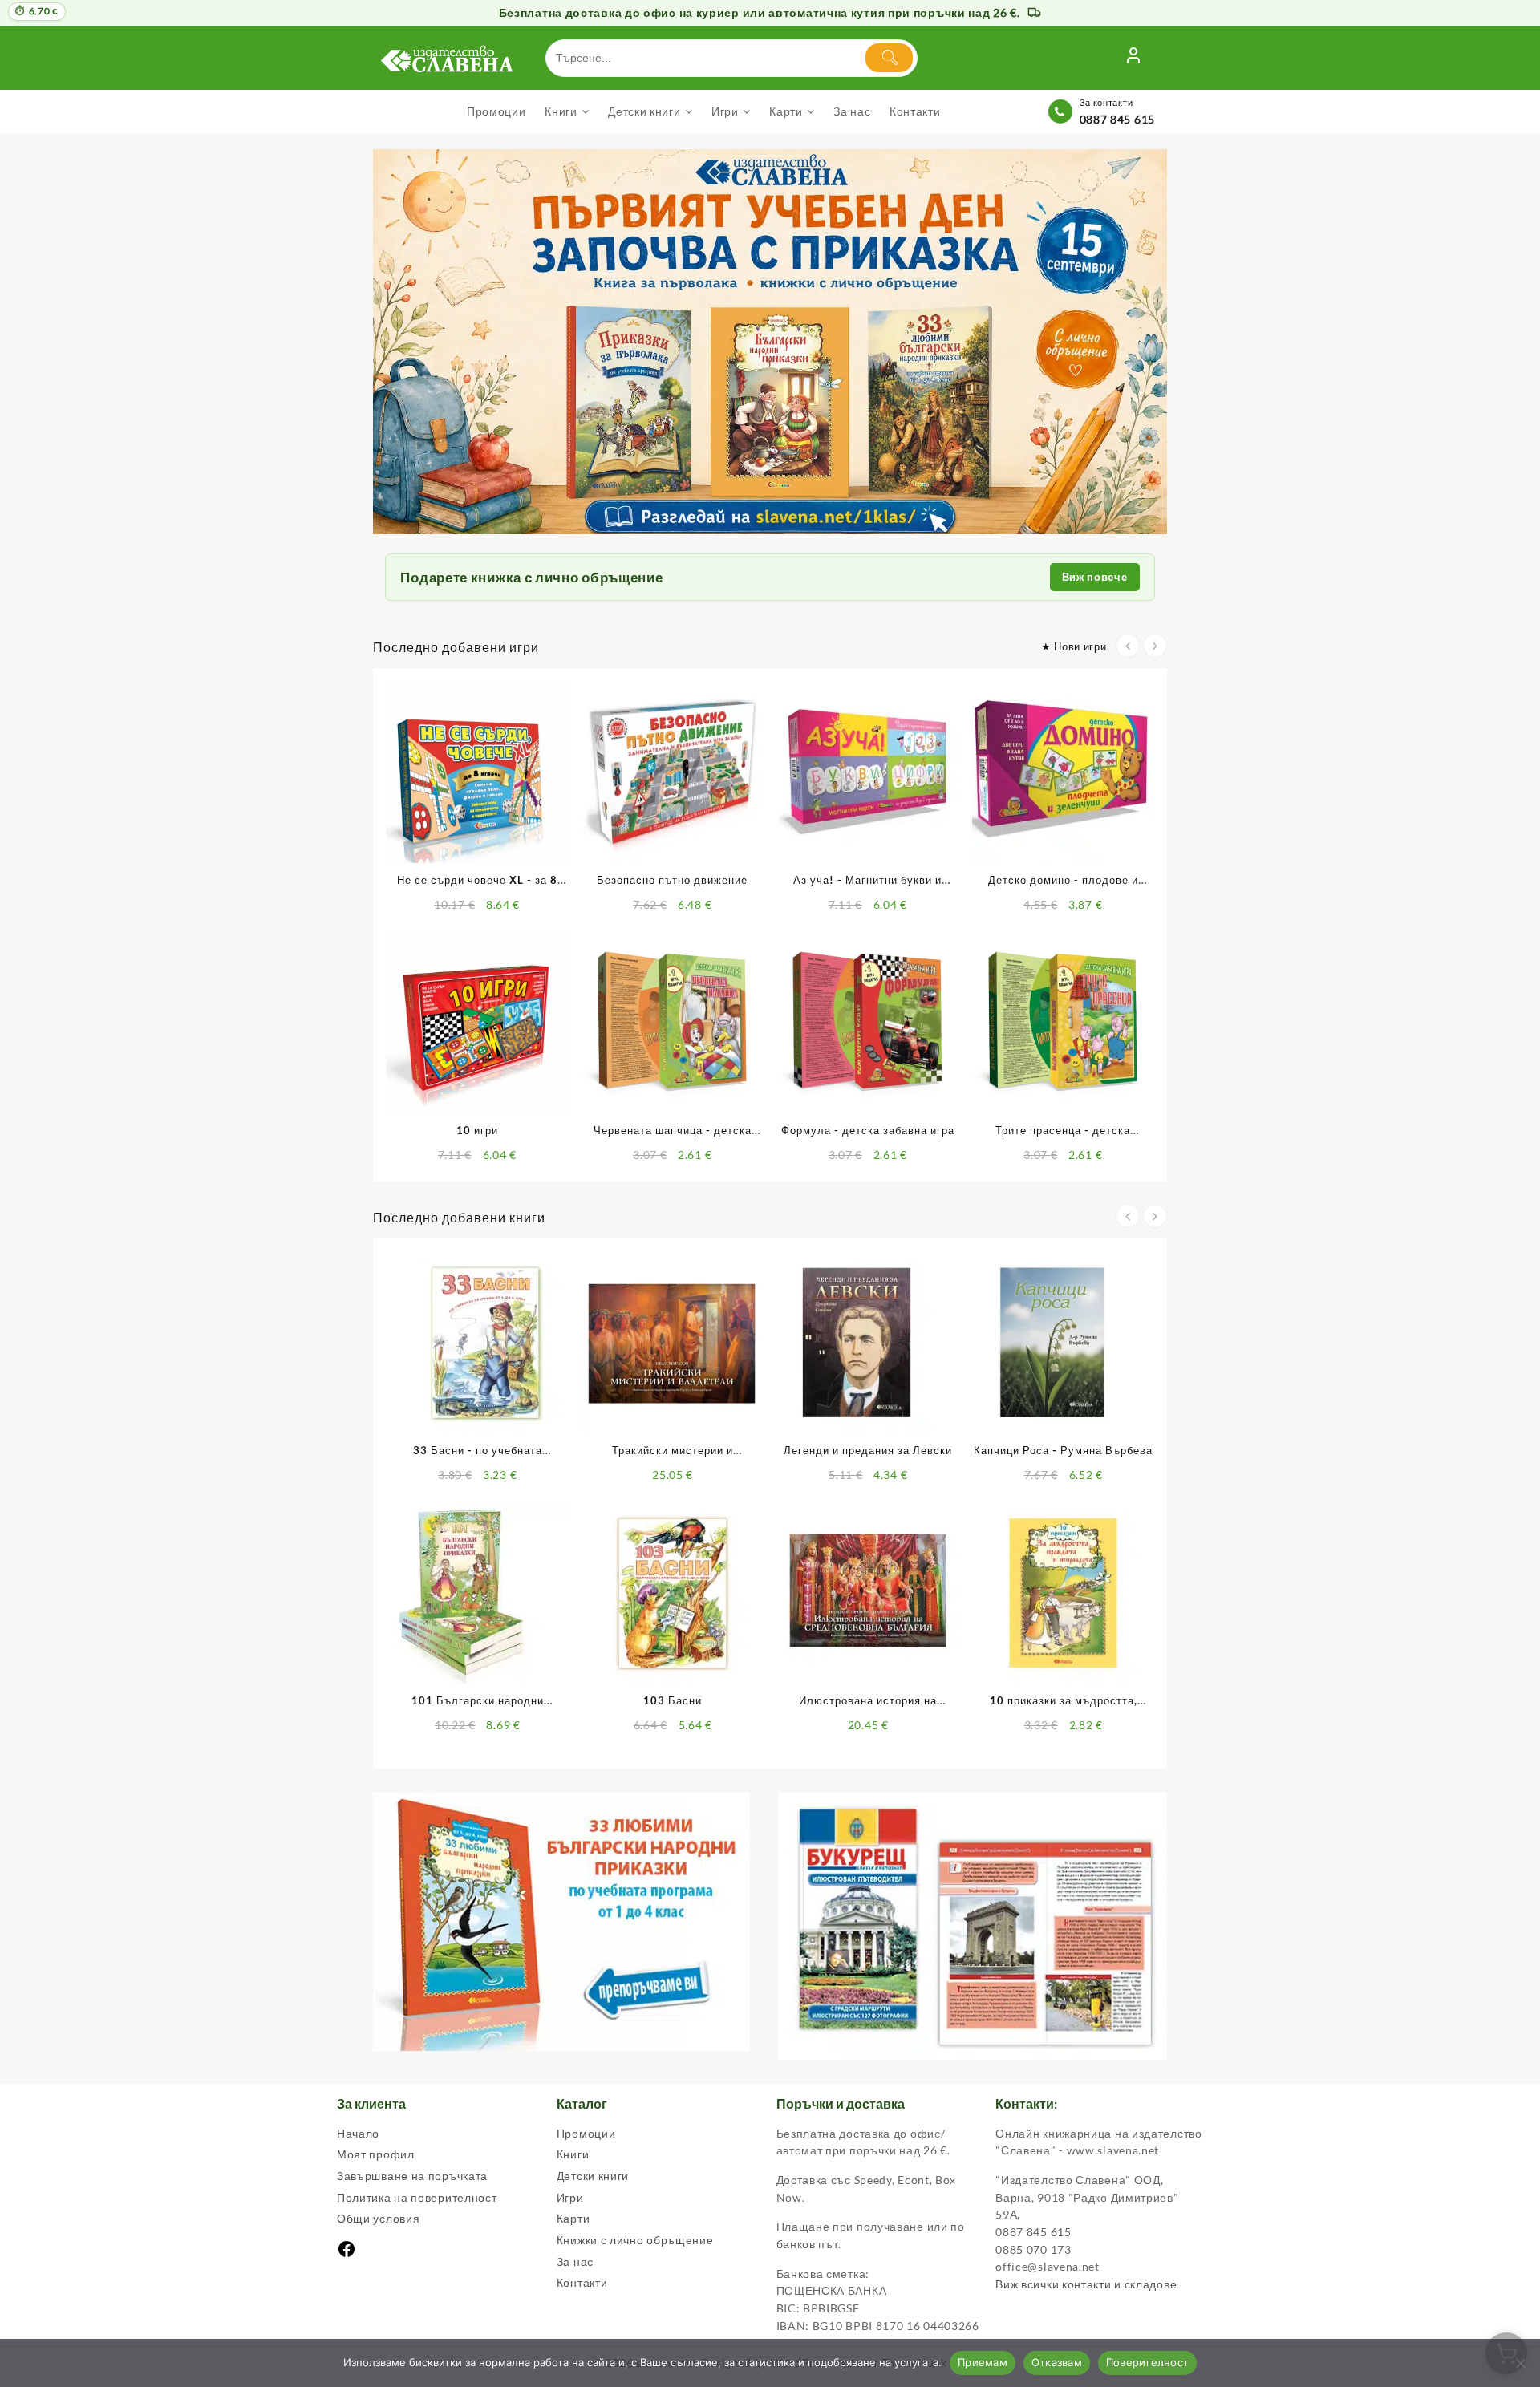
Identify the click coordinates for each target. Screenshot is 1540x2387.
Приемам (983, 2362)
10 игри (477, 1130)
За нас (575, 2261)
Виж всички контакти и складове (1086, 2284)
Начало (358, 2133)
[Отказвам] (1520, 2363)
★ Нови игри (1074, 646)
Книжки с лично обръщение (635, 2240)
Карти (573, 2218)
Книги (573, 2154)
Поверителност (1147, 2362)
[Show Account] (1133, 58)
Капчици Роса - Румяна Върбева (1063, 1450)
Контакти (582, 2282)
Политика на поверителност (417, 2197)
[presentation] (1128, 646)
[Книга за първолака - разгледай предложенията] (770, 342)
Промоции (586, 2133)
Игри (570, 2197)
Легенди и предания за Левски (868, 1450)
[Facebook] (346, 2254)
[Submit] (889, 58)
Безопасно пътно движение (672, 880)
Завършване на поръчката (412, 2176)
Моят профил (376, 2154)
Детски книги (593, 2176)
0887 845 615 (1117, 119)
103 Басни (673, 1700)
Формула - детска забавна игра (868, 1130)
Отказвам (1057, 2362)
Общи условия (378, 2218)
